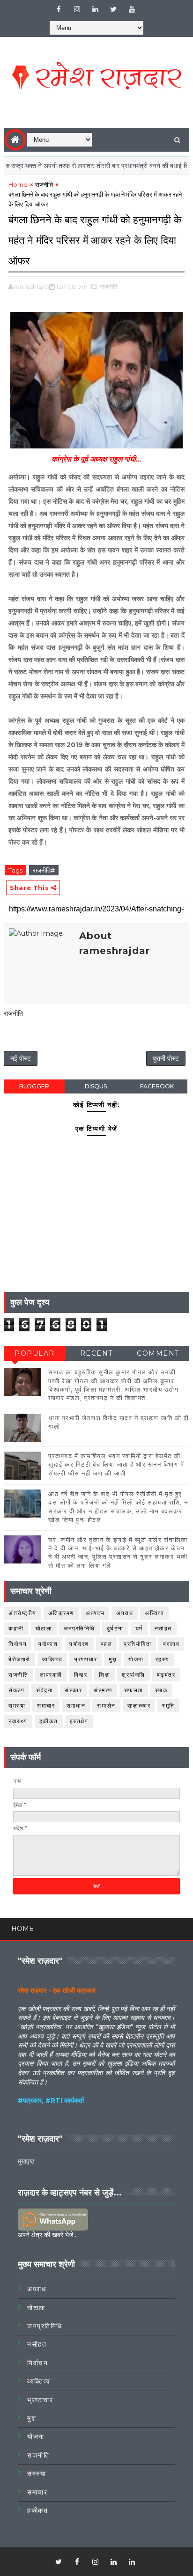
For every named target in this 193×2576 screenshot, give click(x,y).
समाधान (76, 1706)
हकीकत (49, 1721)
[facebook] (59, 9)
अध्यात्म (95, 1613)
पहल (107, 1644)
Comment (158, 1353)
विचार (81, 1675)
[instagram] (77, 9)
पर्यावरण (79, 1644)
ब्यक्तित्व (52, 1659)
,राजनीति (108, 286)
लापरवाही (51, 1675)
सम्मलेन (106, 1706)
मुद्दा (113, 1659)
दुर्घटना (115, 1628)
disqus (96, 1086)
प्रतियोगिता (137, 1644)
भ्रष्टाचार (85, 1659)
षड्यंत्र (166, 1675)
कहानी (16, 1628)
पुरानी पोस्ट (166, 1058)
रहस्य (163, 1659)
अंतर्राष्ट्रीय (22, 1613)
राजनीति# (44, 870)
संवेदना (45, 1690)
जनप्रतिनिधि (79, 1628)
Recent (96, 1353)
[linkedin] (95, 9)
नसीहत (163, 1628)
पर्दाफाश (48, 1644)
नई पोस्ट (21, 1058)
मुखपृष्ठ (26, 2161)
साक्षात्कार (139, 1706)
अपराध (125, 1613)
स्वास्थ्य (18, 1721)
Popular (35, 1353)
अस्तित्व (154, 1613)
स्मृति (168, 1706)
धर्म (139, 1628)
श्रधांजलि (134, 1675)
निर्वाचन (18, 1644)
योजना (136, 1659)
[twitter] (113, 9)
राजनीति (44, 184)
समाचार (46, 1706)
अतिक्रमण (61, 1613)
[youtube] (132, 9)
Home (18, 184)
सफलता (134, 1690)
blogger (34, 1086)
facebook (157, 1086)
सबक (162, 1690)
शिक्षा (104, 1675)
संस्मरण (103, 1690)
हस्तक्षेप (79, 1721)
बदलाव (171, 1644)
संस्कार (73, 1690)
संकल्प (16, 1690)
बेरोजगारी (19, 1659)
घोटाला (44, 1628)
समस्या (17, 1706)
